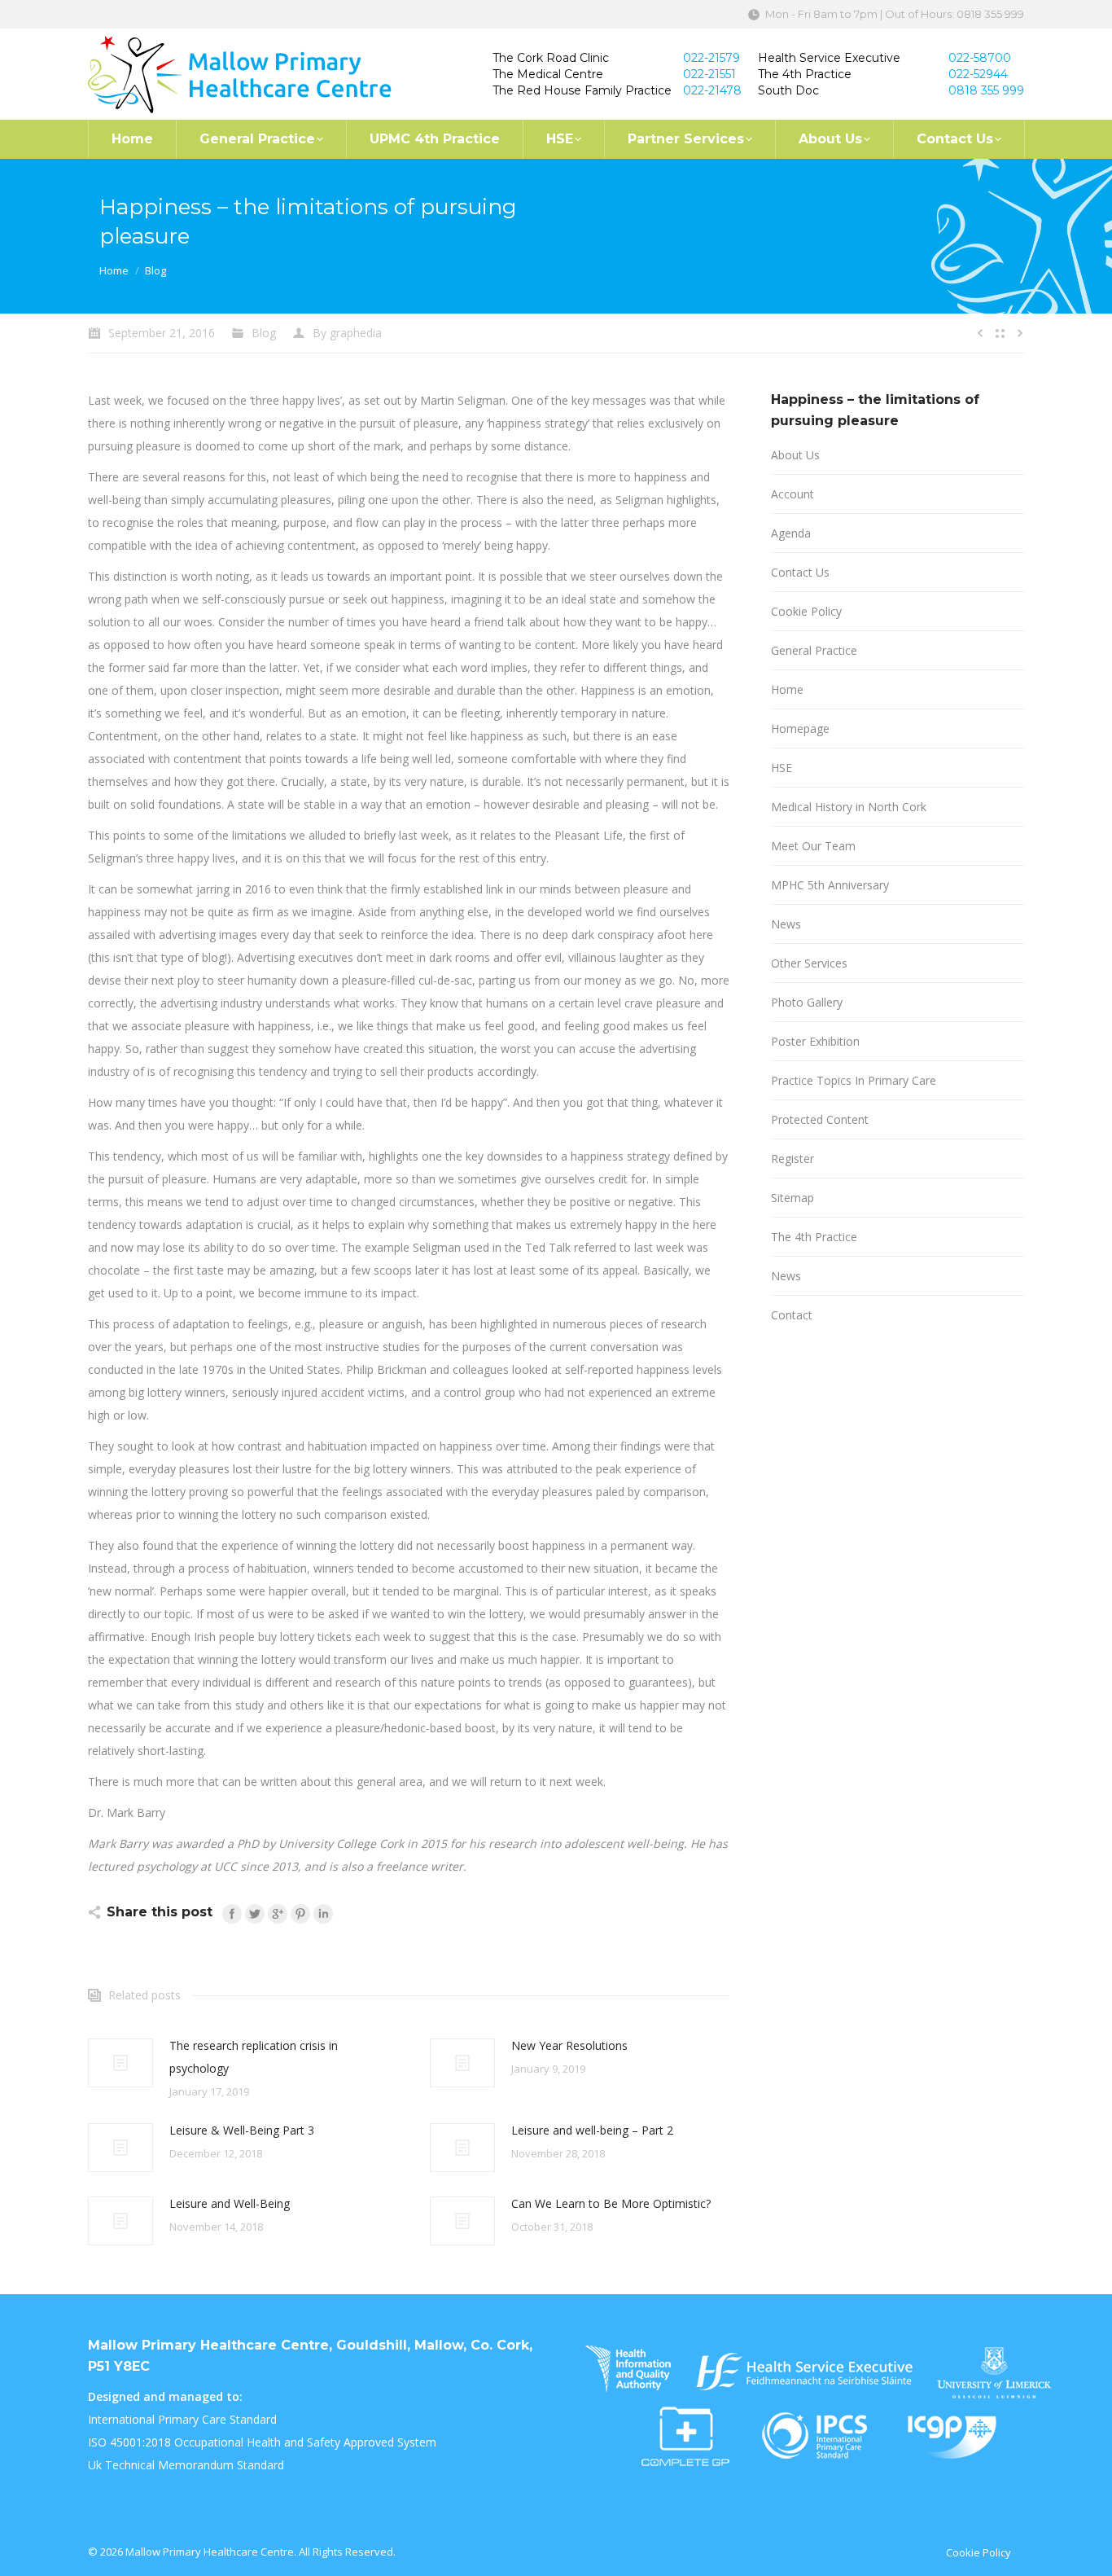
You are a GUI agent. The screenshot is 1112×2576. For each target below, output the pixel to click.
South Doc (788, 90)
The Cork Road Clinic (551, 58)
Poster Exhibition (815, 1041)
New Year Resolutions (569, 2045)
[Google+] (278, 1914)
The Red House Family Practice (582, 90)
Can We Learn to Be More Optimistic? (611, 2203)
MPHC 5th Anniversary (830, 885)
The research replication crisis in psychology (254, 2057)
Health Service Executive (829, 58)
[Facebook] (232, 1914)
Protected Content (820, 1119)
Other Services (809, 963)
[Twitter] (255, 1914)
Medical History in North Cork (849, 807)
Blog (155, 270)
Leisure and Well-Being (230, 2203)
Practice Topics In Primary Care (854, 1080)
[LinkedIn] (323, 1914)
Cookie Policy (806, 611)
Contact (792, 1315)
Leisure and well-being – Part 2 (592, 2130)
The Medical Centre (548, 74)
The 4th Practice (805, 74)
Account (792, 494)
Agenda (791, 533)
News (786, 924)
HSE (781, 768)
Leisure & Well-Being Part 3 (242, 2130)
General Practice (814, 650)
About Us (795, 455)
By (347, 333)
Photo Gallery (807, 1002)
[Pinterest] (300, 1914)
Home (114, 270)
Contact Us (800, 572)
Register (792, 1159)
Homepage (800, 728)
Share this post (160, 1912)
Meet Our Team (813, 846)
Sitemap (792, 1198)
